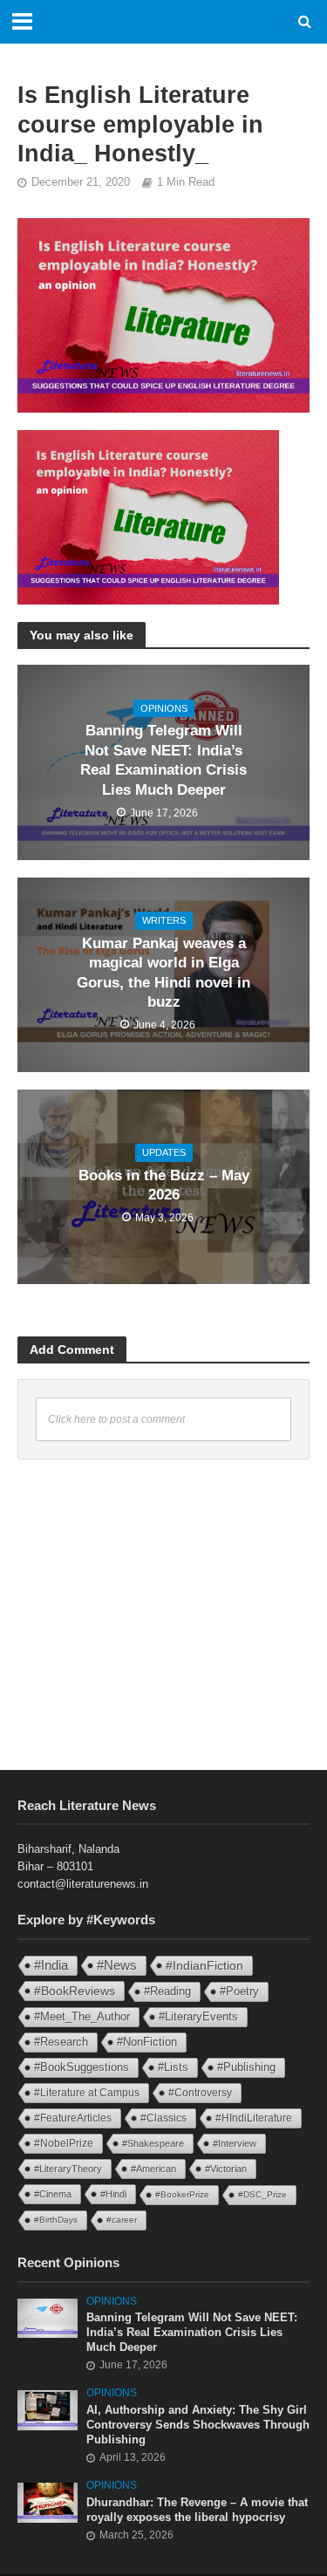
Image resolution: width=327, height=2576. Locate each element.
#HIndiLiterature (254, 2118)
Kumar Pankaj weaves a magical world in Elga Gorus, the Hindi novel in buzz (163, 973)
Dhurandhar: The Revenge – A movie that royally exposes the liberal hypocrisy (197, 2510)
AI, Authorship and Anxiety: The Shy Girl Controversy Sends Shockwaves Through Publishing (198, 2425)
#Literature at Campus (87, 2093)
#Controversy (200, 2093)
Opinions (164, 708)
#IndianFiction (204, 1965)
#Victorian (226, 2169)
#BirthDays (56, 2220)
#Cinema (53, 2194)
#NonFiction (147, 2042)
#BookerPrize (182, 2194)
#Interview (235, 2143)
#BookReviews (75, 1991)
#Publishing (246, 2067)
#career (122, 2220)
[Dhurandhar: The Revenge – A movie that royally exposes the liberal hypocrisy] (48, 2502)
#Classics (163, 2118)
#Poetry (239, 1991)
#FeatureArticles (73, 2118)
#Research (61, 2042)
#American (153, 2169)
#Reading (167, 1991)
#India (51, 1965)
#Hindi (113, 2194)
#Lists (173, 2067)
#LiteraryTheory (68, 2169)
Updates (164, 1152)
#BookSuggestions (82, 2067)
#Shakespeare (153, 2143)
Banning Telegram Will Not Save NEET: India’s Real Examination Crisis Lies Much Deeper (163, 760)
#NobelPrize (64, 2143)
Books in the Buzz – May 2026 (164, 1185)
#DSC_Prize (262, 2194)
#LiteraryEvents (198, 2016)
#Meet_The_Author (82, 2016)
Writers (164, 920)
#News (117, 1965)
